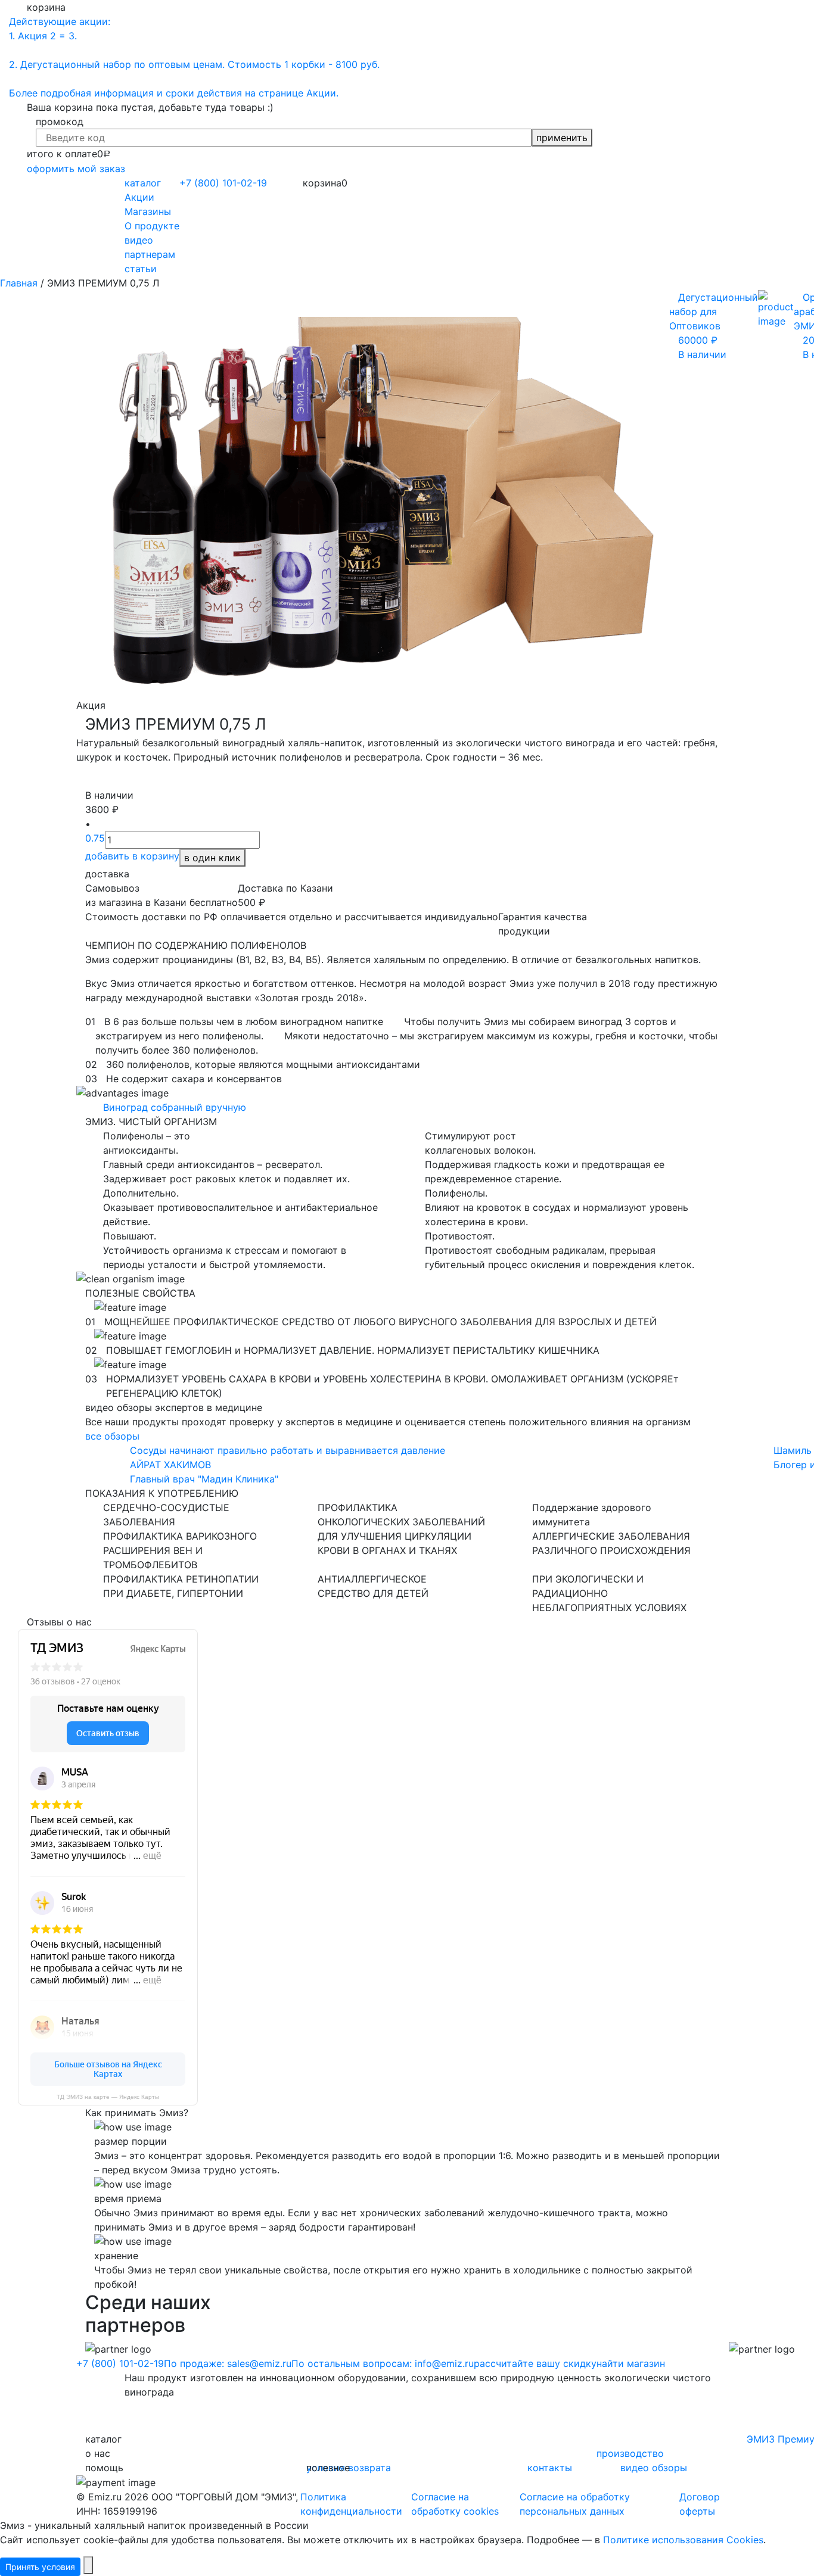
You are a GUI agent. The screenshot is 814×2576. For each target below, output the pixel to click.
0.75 (95, 838)
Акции (139, 197)
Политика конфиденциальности (351, 2504)
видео (139, 240)
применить (562, 138)
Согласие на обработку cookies (455, 2504)
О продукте (152, 226)
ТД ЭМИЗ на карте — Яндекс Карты (108, 2097)
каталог (143, 183)
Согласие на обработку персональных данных (575, 2504)
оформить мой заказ (76, 169)
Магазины (148, 211)
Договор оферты (700, 2504)
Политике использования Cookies (683, 2540)
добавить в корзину (132, 856)
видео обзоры (654, 2468)
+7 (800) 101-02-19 (120, 2363)
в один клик (212, 858)
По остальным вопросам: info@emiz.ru (383, 2363)
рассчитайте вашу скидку (535, 2363)
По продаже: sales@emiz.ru (228, 2363)
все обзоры (112, 1436)
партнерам (150, 254)
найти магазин (631, 2363)
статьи (141, 269)
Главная (19, 283)
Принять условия (40, 2567)
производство (630, 2453)
